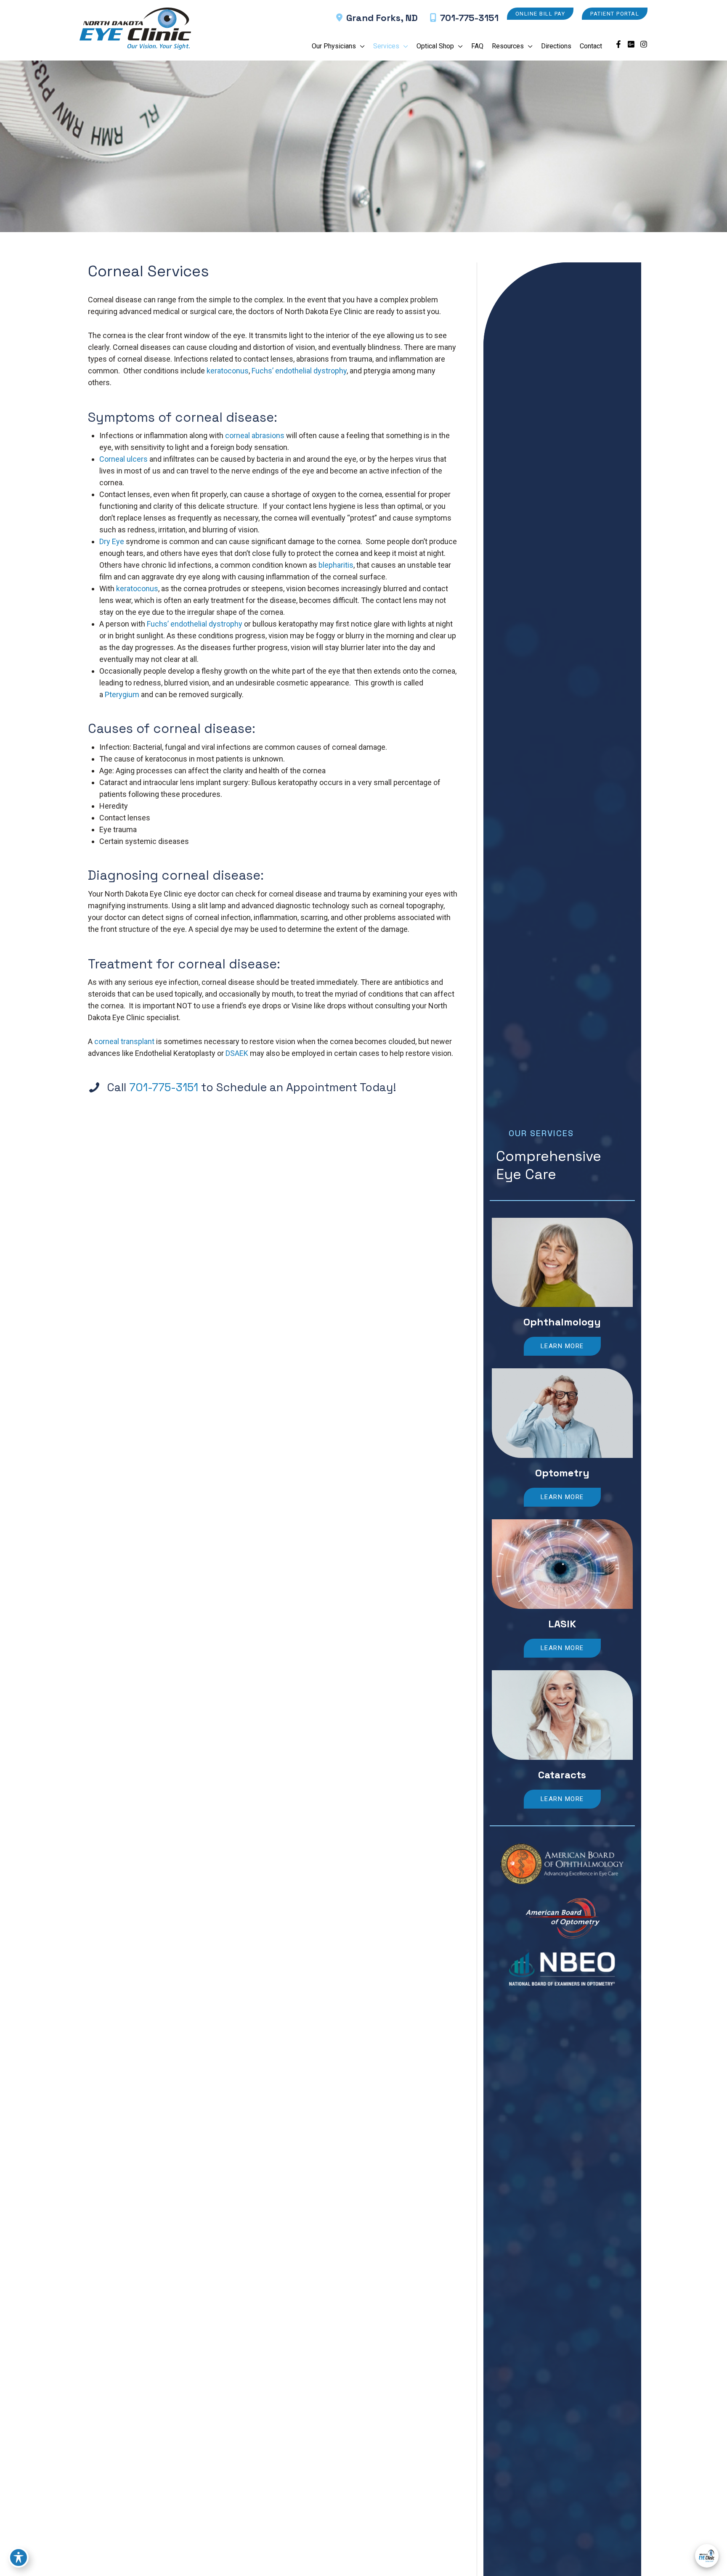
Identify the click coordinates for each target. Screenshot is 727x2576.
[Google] (631, 44)
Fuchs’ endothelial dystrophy (299, 371)
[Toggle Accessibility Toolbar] (19, 2557)
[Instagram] (644, 44)
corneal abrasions (255, 435)
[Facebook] (618, 44)
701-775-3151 (469, 18)
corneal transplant (124, 1041)
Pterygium (122, 694)
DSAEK (237, 1053)
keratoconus (228, 371)
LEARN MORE (562, 1346)
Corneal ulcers (123, 459)
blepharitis (336, 565)
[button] (540, 14)
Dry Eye (112, 541)
